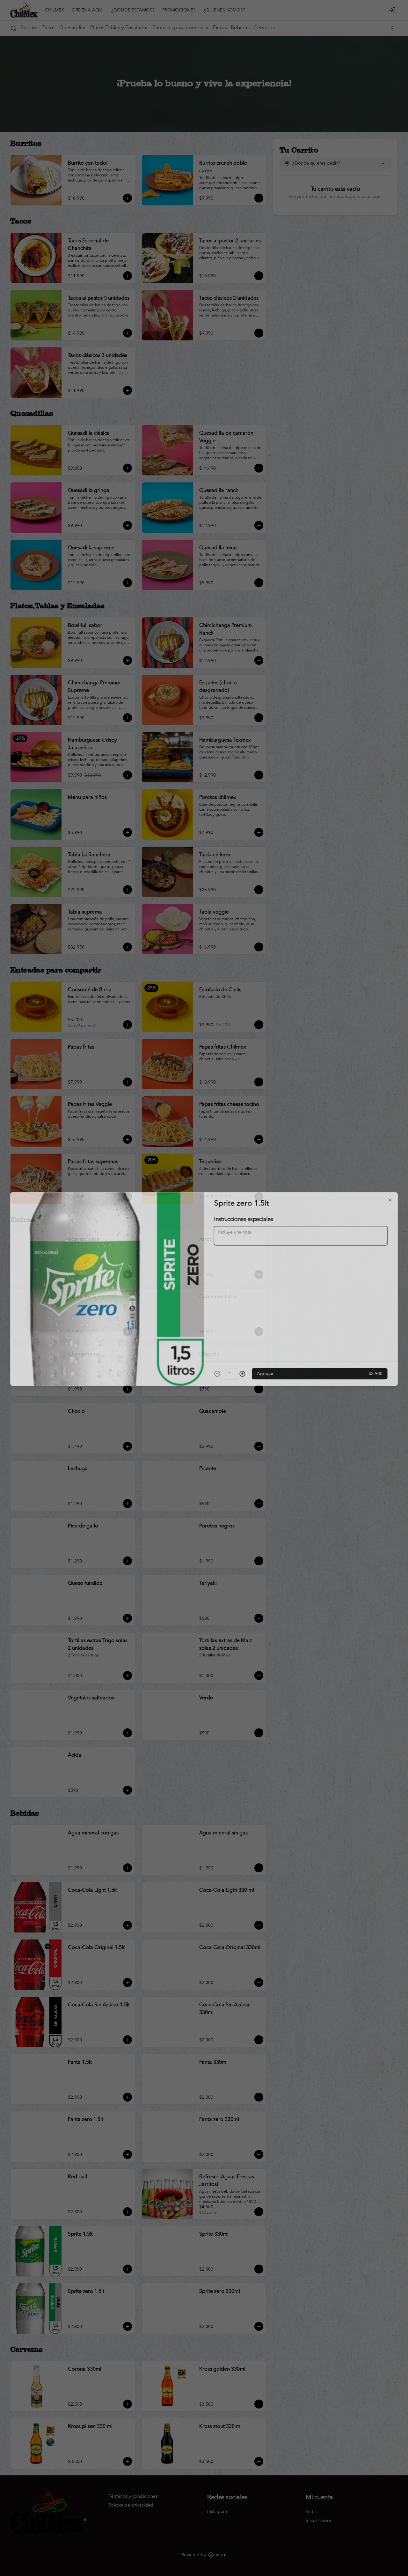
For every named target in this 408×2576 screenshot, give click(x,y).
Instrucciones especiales (244, 1218)
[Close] (392, 1198)
